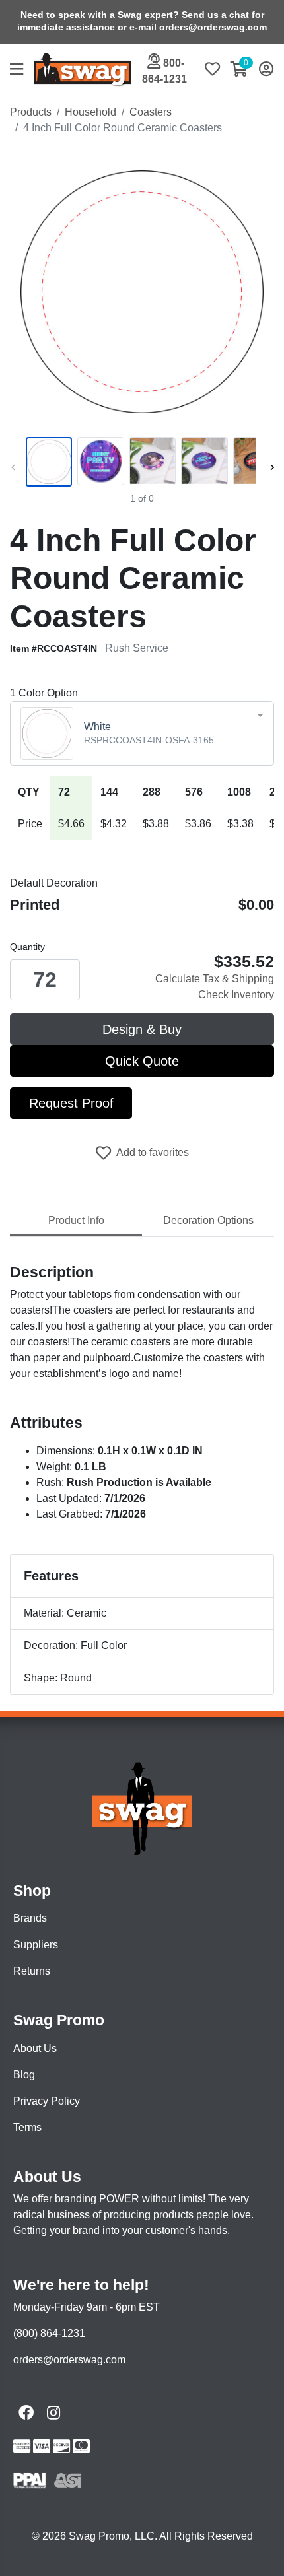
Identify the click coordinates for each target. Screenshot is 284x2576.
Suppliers (36, 1945)
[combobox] (142, 733)
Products (31, 112)
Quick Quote (142, 1061)
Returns (32, 1971)
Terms (27, 2127)
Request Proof (71, 1103)
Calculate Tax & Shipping (215, 979)
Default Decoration (54, 883)
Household (90, 112)
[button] (22, 70)
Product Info (76, 1220)
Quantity (27, 947)
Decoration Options (208, 1220)
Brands (30, 1918)
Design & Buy (142, 1029)
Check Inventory (236, 995)
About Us (35, 2048)
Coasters (151, 112)
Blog (24, 2075)
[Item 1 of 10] (139, 461)
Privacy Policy (47, 2101)
